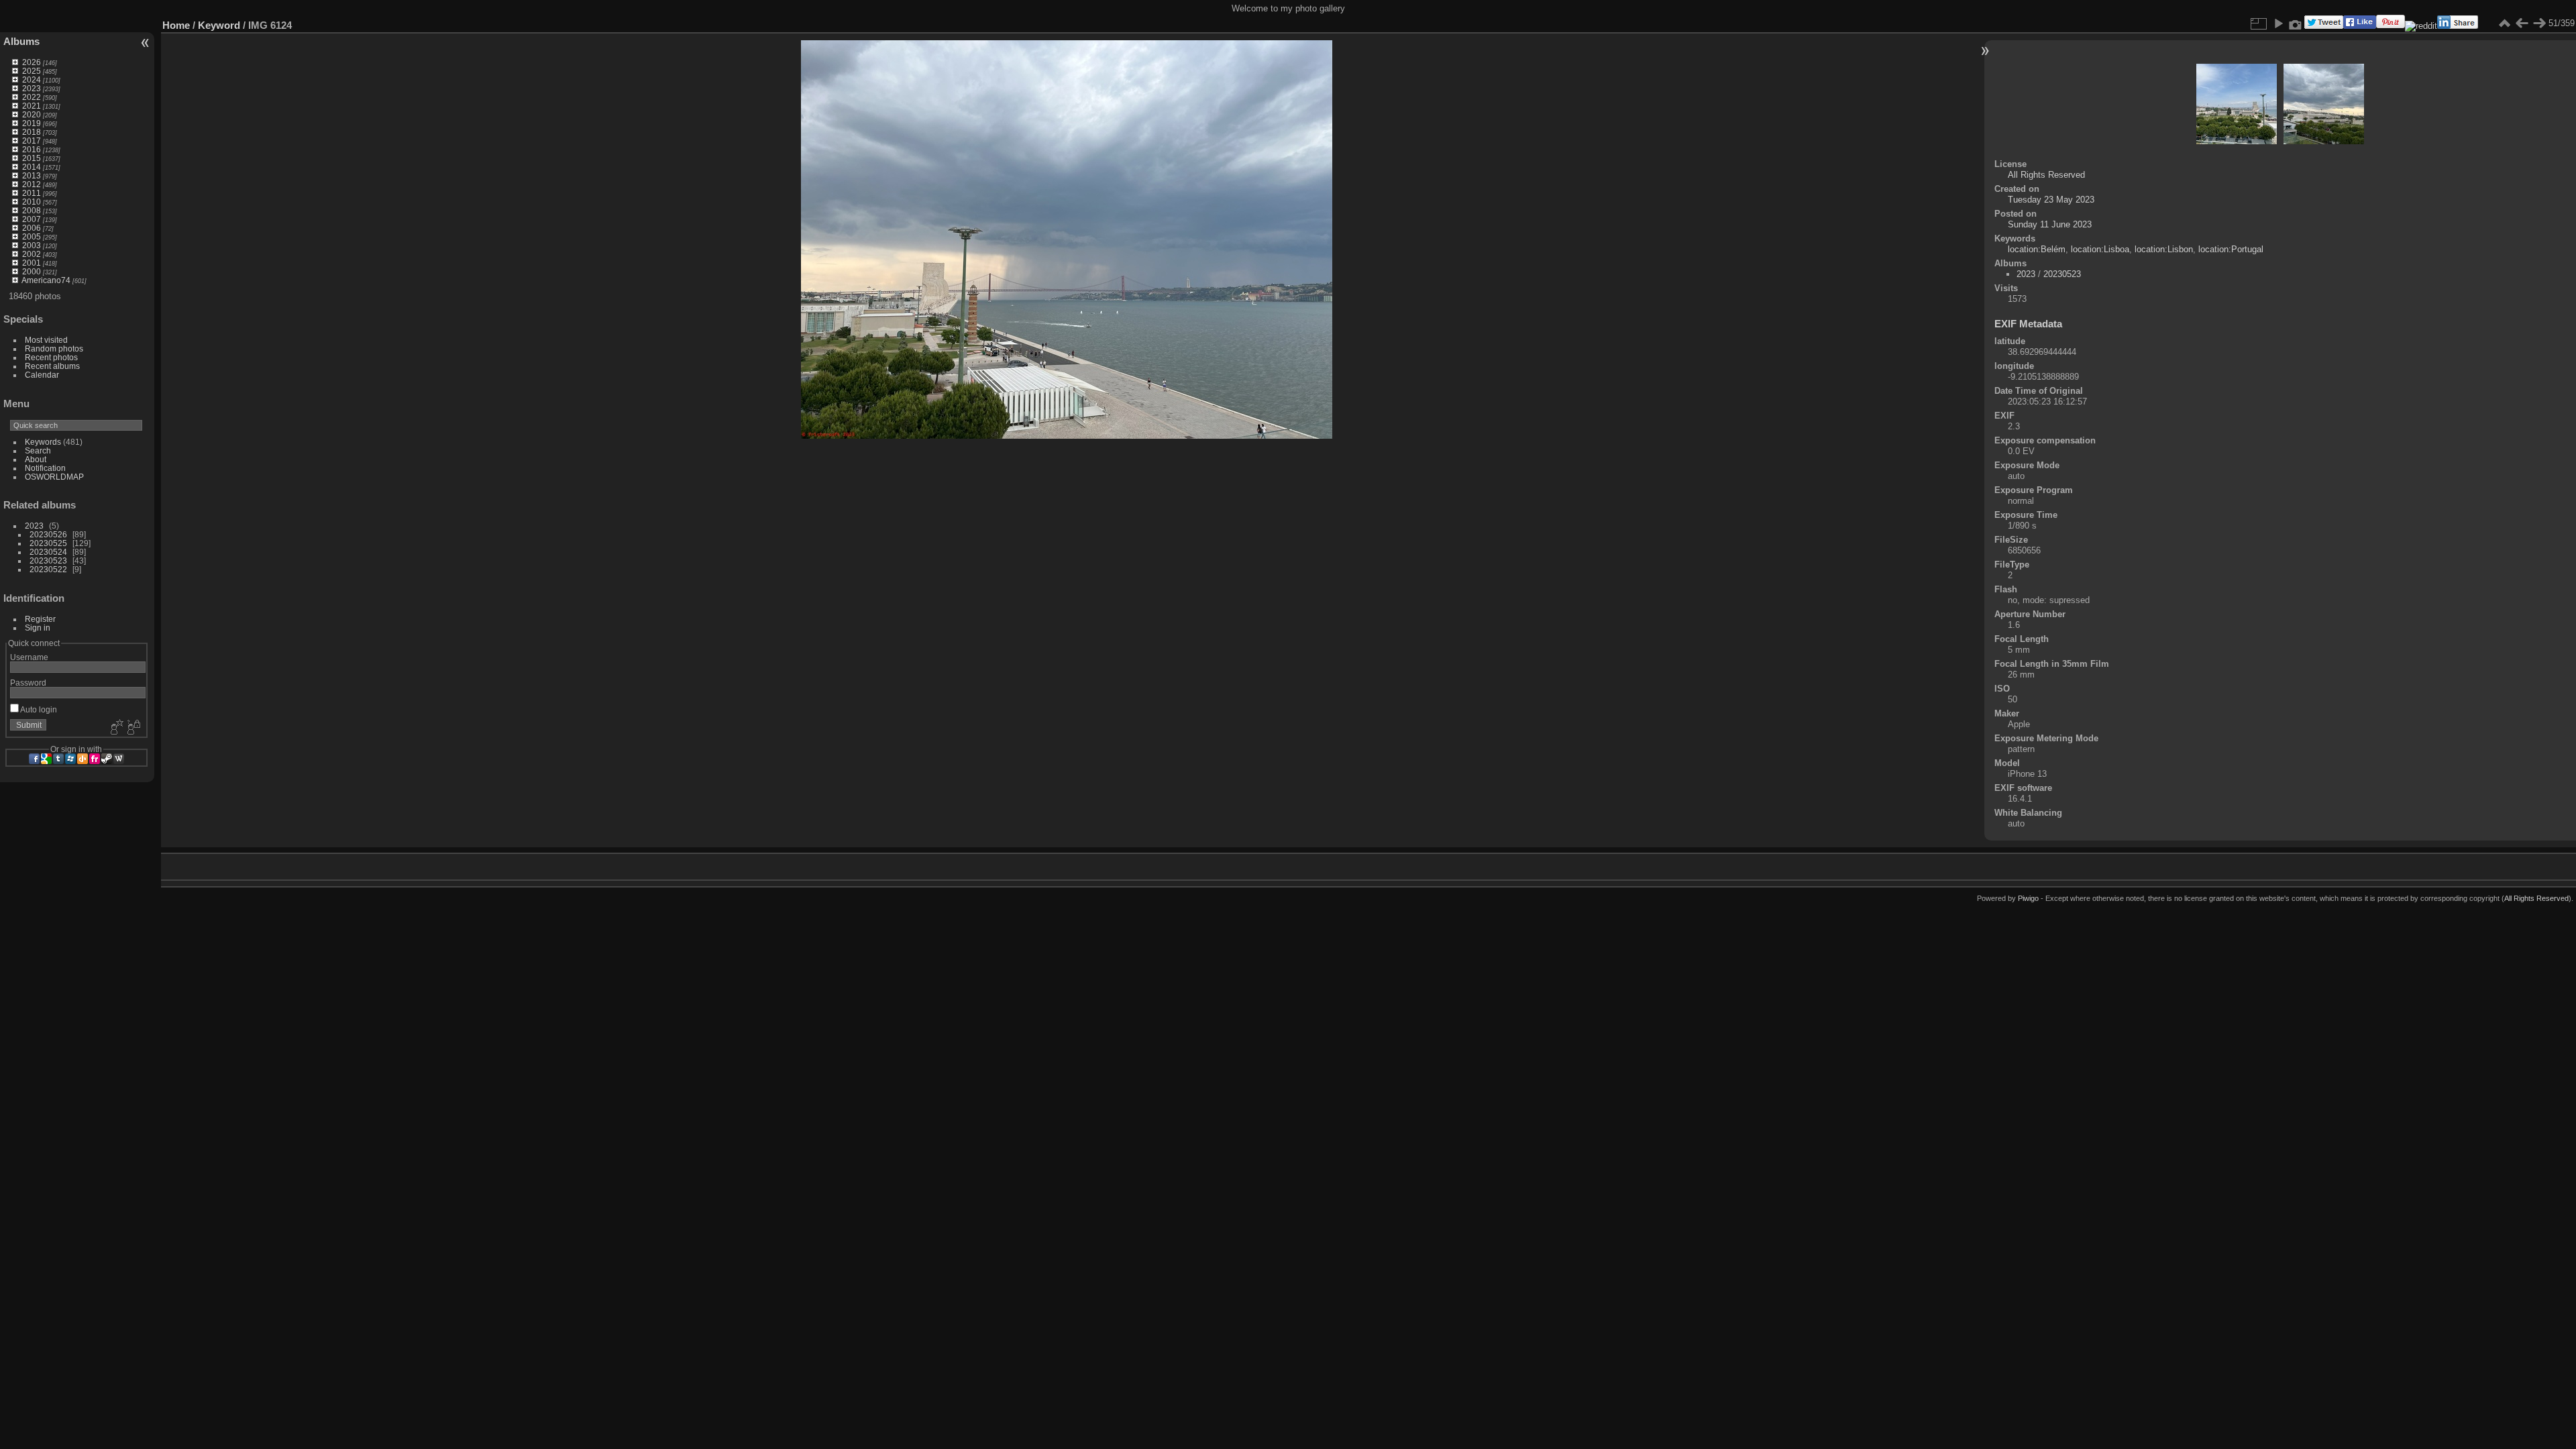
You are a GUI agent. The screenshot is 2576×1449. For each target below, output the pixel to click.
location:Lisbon (2164, 249)
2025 (32, 71)
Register (40, 619)
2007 (32, 219)
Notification (45, 468)
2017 (32, 141)
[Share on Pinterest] (2391, 26)
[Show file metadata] (2296, 23)
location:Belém (2037, 249)
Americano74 (46, 280)
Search (38, 450)
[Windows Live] (70, 759)
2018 (32, 132)
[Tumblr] (58, 759)
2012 (32, 184)
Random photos (54, 348)
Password (28, 683)
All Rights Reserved (2046, 175)
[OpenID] (83, 759)
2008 (32, 210)
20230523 (48, 560)
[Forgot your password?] (133, 728)
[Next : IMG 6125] (2539, 23)
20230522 (48, 569)
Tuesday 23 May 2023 (2051, 200)
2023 (32, 88)
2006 (32, 228)
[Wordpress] (119, 759)
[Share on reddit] (2421, 26)
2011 (32, 193)
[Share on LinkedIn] (2458, 26)
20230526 (48, 534)
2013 (32, 175)
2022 (32, 97)
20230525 (48, 543)
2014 (32, 167)
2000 (32, 271)
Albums (21, 41)
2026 (32, 62)
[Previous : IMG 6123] (2522, 23)
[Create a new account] (115, 728)
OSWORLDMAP (54, 477)
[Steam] (107, 759)
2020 (32, 114)
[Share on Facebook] (2360, 26)
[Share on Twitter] (2324, 26)
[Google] (46, 759)
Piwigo (2028, 898)
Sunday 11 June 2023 (2050, 224)
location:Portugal (2231, 249)
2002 (32, 254)
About (36, 459)
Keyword (219, 25)
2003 (32, 245)
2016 (32, 149)
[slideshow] (2278, 23)
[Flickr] (95, 759)
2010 (32, 202)
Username (29, 657)
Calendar (42, 375)
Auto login (38, 709)
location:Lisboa (2100, 249)
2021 (32, 106)
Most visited (46, 340)
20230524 (48, 552)
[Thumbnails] (2504, 23)
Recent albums (52, 366)
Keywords (43, 442)
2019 (32, 123)
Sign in (38, 628)
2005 (32, 236)
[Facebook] (34, 759)
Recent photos (51, 357)
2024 (32, 79)
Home (176, 25)
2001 (32, 263)
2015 (32, 158)
